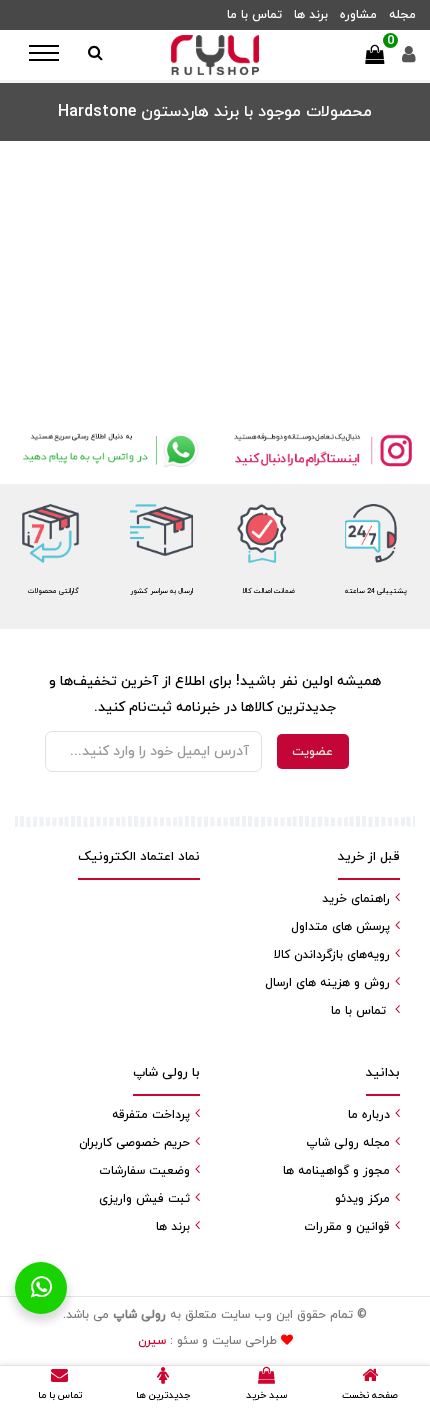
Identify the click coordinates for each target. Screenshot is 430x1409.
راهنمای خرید (356, 899)
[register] (409, 59)
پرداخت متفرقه (151, 1115)
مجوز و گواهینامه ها (336, 1171)
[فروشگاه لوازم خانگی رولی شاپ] (214, 55)
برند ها (311, 15)
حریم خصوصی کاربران (134, 1143)
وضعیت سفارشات (144, 1171)
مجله (402, 15)
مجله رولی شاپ (348, 1143)
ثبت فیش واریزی (144, 1199)
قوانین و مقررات (347, 1227)
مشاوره (358, 15)
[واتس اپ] (107, 450)
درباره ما (369, 1115)
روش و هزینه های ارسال (327, 983)
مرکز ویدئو (362, 1199)
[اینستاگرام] (322, 450)
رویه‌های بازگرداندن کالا (332, 955)
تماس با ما (254, 15)
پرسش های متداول (340, 927)
